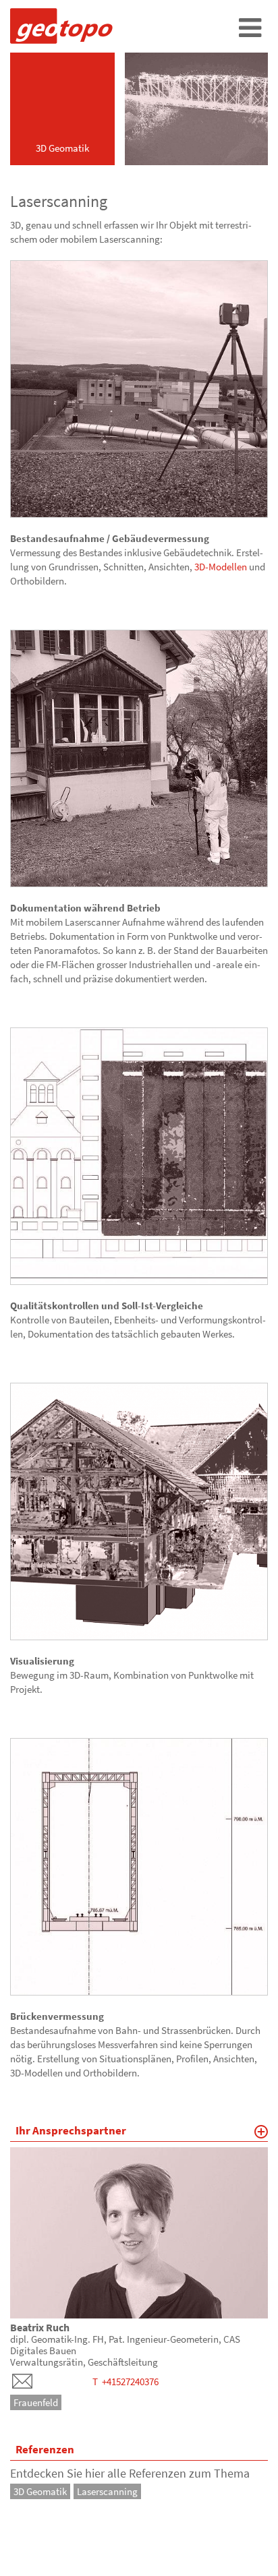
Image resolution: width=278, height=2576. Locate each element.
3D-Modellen (221, 567)
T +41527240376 (126, 2382)
